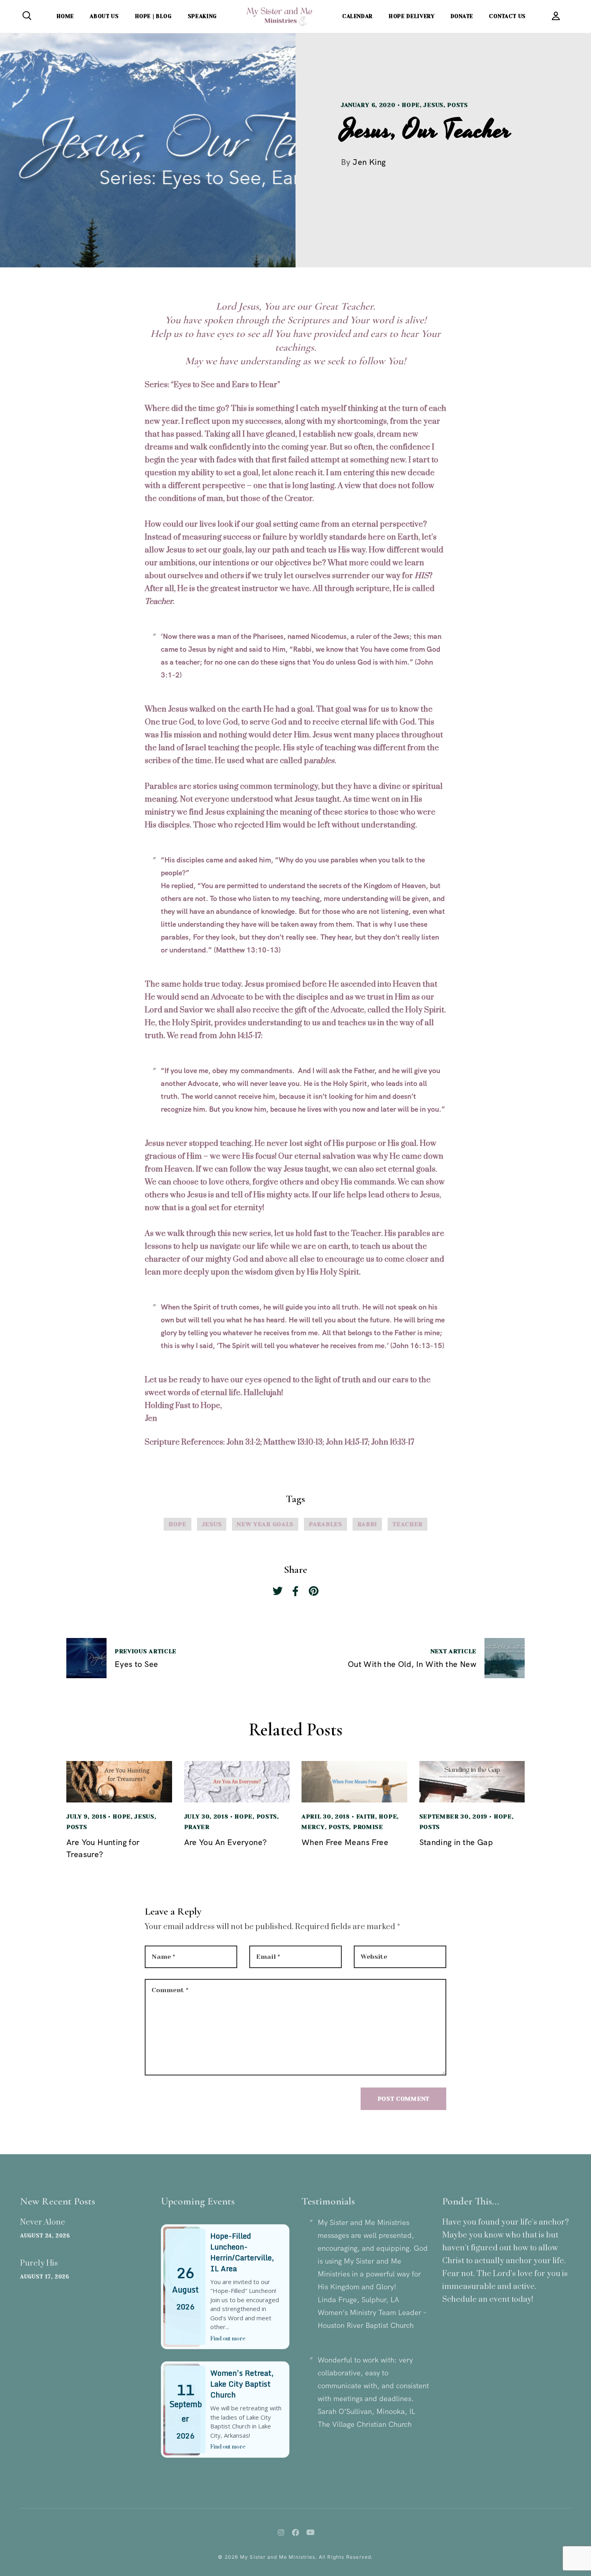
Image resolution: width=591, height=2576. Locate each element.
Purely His (39, 2263)
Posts (458, 105)
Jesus (433, 105)
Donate (462, 16)
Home (65, 16)
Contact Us (507, 16)
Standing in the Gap (456, 1842)
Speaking (202, 16)
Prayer (197, 1827)
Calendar (357, 16)
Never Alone (43, 2222)
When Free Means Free (345, 1842)
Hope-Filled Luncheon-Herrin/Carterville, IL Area (242, 2252)
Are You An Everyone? (226, 1842)
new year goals (265, 1524)
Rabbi (367, 1524)
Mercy (313, 1827)
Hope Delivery (411, 16)
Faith (366, 1817)
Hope (411, 105)
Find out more (228, 2339)
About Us (104, 16)
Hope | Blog (153, 16)
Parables (325, 1524)
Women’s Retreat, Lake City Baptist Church (242, 2384)
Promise (368, 1827)
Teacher (407, 1524)
